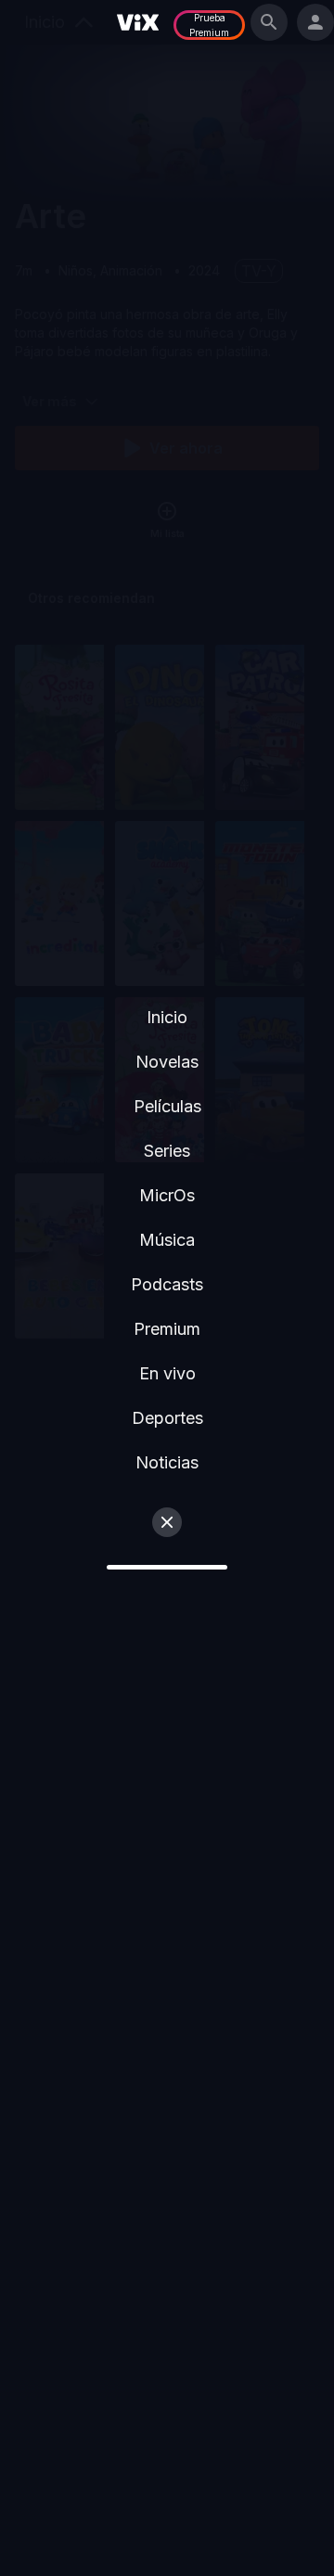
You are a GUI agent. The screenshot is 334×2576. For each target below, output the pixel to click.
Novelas (167, 1062)
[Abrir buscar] (269, 22)
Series (167, 1151)
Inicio (167, 1017)
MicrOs (167, 1195)
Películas (167, 1106)
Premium (167, 1329)
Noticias (167, 1462)
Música (167, 1240)
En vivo (167, 1373)
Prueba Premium (209, 25)
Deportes (167, 1418)
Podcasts (167, 1284)
